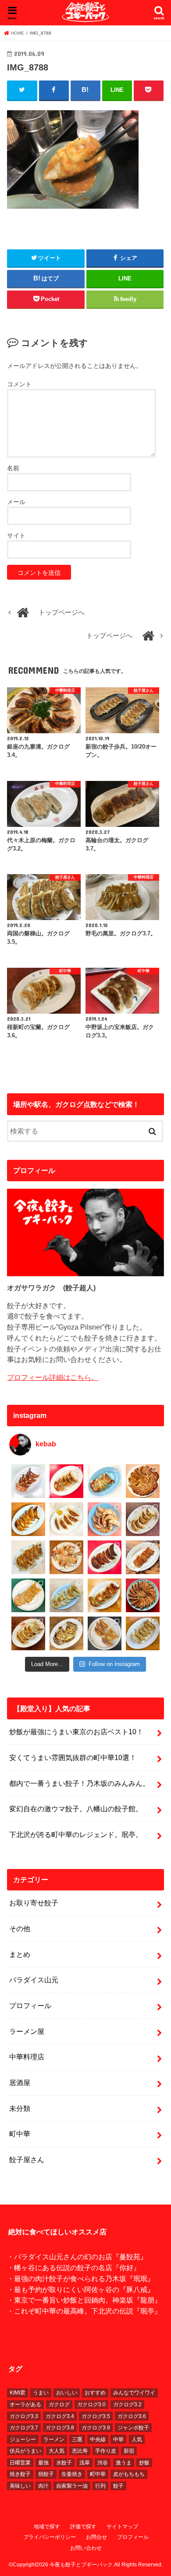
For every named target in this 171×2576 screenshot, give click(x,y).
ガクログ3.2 (127, 2404)
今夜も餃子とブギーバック (81, 2565)
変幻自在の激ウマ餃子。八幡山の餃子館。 (76, 1809)
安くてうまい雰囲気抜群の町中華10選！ (73, 1757)
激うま (124, 2463)
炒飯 (144, 2463)
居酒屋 (20, 2082)
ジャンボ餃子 (133, 2428)
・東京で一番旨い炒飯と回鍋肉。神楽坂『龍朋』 (84, 2300)
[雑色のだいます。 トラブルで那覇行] (66, 1481)
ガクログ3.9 (96, 2428)
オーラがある (25, 2404)
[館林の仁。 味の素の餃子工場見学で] (66, 1633)
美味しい (20, 2486)
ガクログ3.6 (132, 2416)
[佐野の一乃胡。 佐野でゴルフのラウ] (105, 1595)
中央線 (98, 2439)
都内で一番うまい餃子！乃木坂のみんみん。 (79, 1783)
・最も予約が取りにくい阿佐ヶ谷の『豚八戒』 (81, 2289)
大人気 (57, 2451)
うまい (41, 2393)
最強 (43, 2463)
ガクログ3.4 (60, 2416)
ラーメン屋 (27, 2031)
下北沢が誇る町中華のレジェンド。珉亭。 (76, 1834)
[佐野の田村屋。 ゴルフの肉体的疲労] (66, 1595)
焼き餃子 (20, 2474)
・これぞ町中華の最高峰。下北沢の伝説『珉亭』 (84, 2311)
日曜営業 (20, 2463)
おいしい (67, 2393)
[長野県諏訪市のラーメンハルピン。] (143, 1633)
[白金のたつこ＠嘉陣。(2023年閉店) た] (143, 1481)
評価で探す (83, 2527)
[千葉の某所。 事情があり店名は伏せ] (105, 1557)
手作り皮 (106, 2451)
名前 (13, 468)
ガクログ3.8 (60, 2428)
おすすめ (95, 2393)
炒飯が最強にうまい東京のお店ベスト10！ (76, 1732)
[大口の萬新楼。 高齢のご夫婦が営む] (105, 1519)
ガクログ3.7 (24, 2428)
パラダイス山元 (34, 1980)
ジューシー (23, 2439)
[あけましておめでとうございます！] (143, 1595)
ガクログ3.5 (96, 2416)
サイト (16, 535)
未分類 (20, 2108)
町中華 (20, 2134)
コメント (19, 384)
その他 (20, 1928)
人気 (137, 2439)
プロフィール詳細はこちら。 (53, 1377)
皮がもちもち (129, 2474)
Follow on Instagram (114, 1664)
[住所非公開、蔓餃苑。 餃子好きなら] (66, 1557)
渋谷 (103, 2463)
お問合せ (96, 2537)
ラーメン (54, 2439)
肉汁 (43, 2486)
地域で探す (47, 2527)
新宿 (129, 2451)
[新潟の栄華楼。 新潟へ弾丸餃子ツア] (105, 1633)
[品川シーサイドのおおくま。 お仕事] (66, 1519)
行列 (100, 2486)
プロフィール (30, 2005)
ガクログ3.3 (24, 2416)
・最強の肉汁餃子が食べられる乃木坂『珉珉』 (81, 2278)
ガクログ (59, 2404)
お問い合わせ (86, 2548)
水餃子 (64, 2463)
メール (16, 502)
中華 (118, 2439)
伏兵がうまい (25, 2451)
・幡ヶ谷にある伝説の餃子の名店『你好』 (74, 2268)
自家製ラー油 (72, 2486)
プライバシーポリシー (50, 2537)
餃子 (118, 2486)
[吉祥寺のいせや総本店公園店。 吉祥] (143, 1557)
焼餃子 (46, 2474)
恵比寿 (80, 2451)
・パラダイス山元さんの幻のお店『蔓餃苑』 (77, 2257)
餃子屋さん (27, 2159)
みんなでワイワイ (134, 2393)
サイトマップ (122, 2527)
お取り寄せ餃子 (34, 1903)
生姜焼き (72, 2474)
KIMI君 (18, 2393)
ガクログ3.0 (91, 2404)
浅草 (85, 2463)
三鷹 (77, 2439)
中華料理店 (27, 2057)
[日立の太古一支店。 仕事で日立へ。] (105, 1481)
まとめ (20, 1954)
